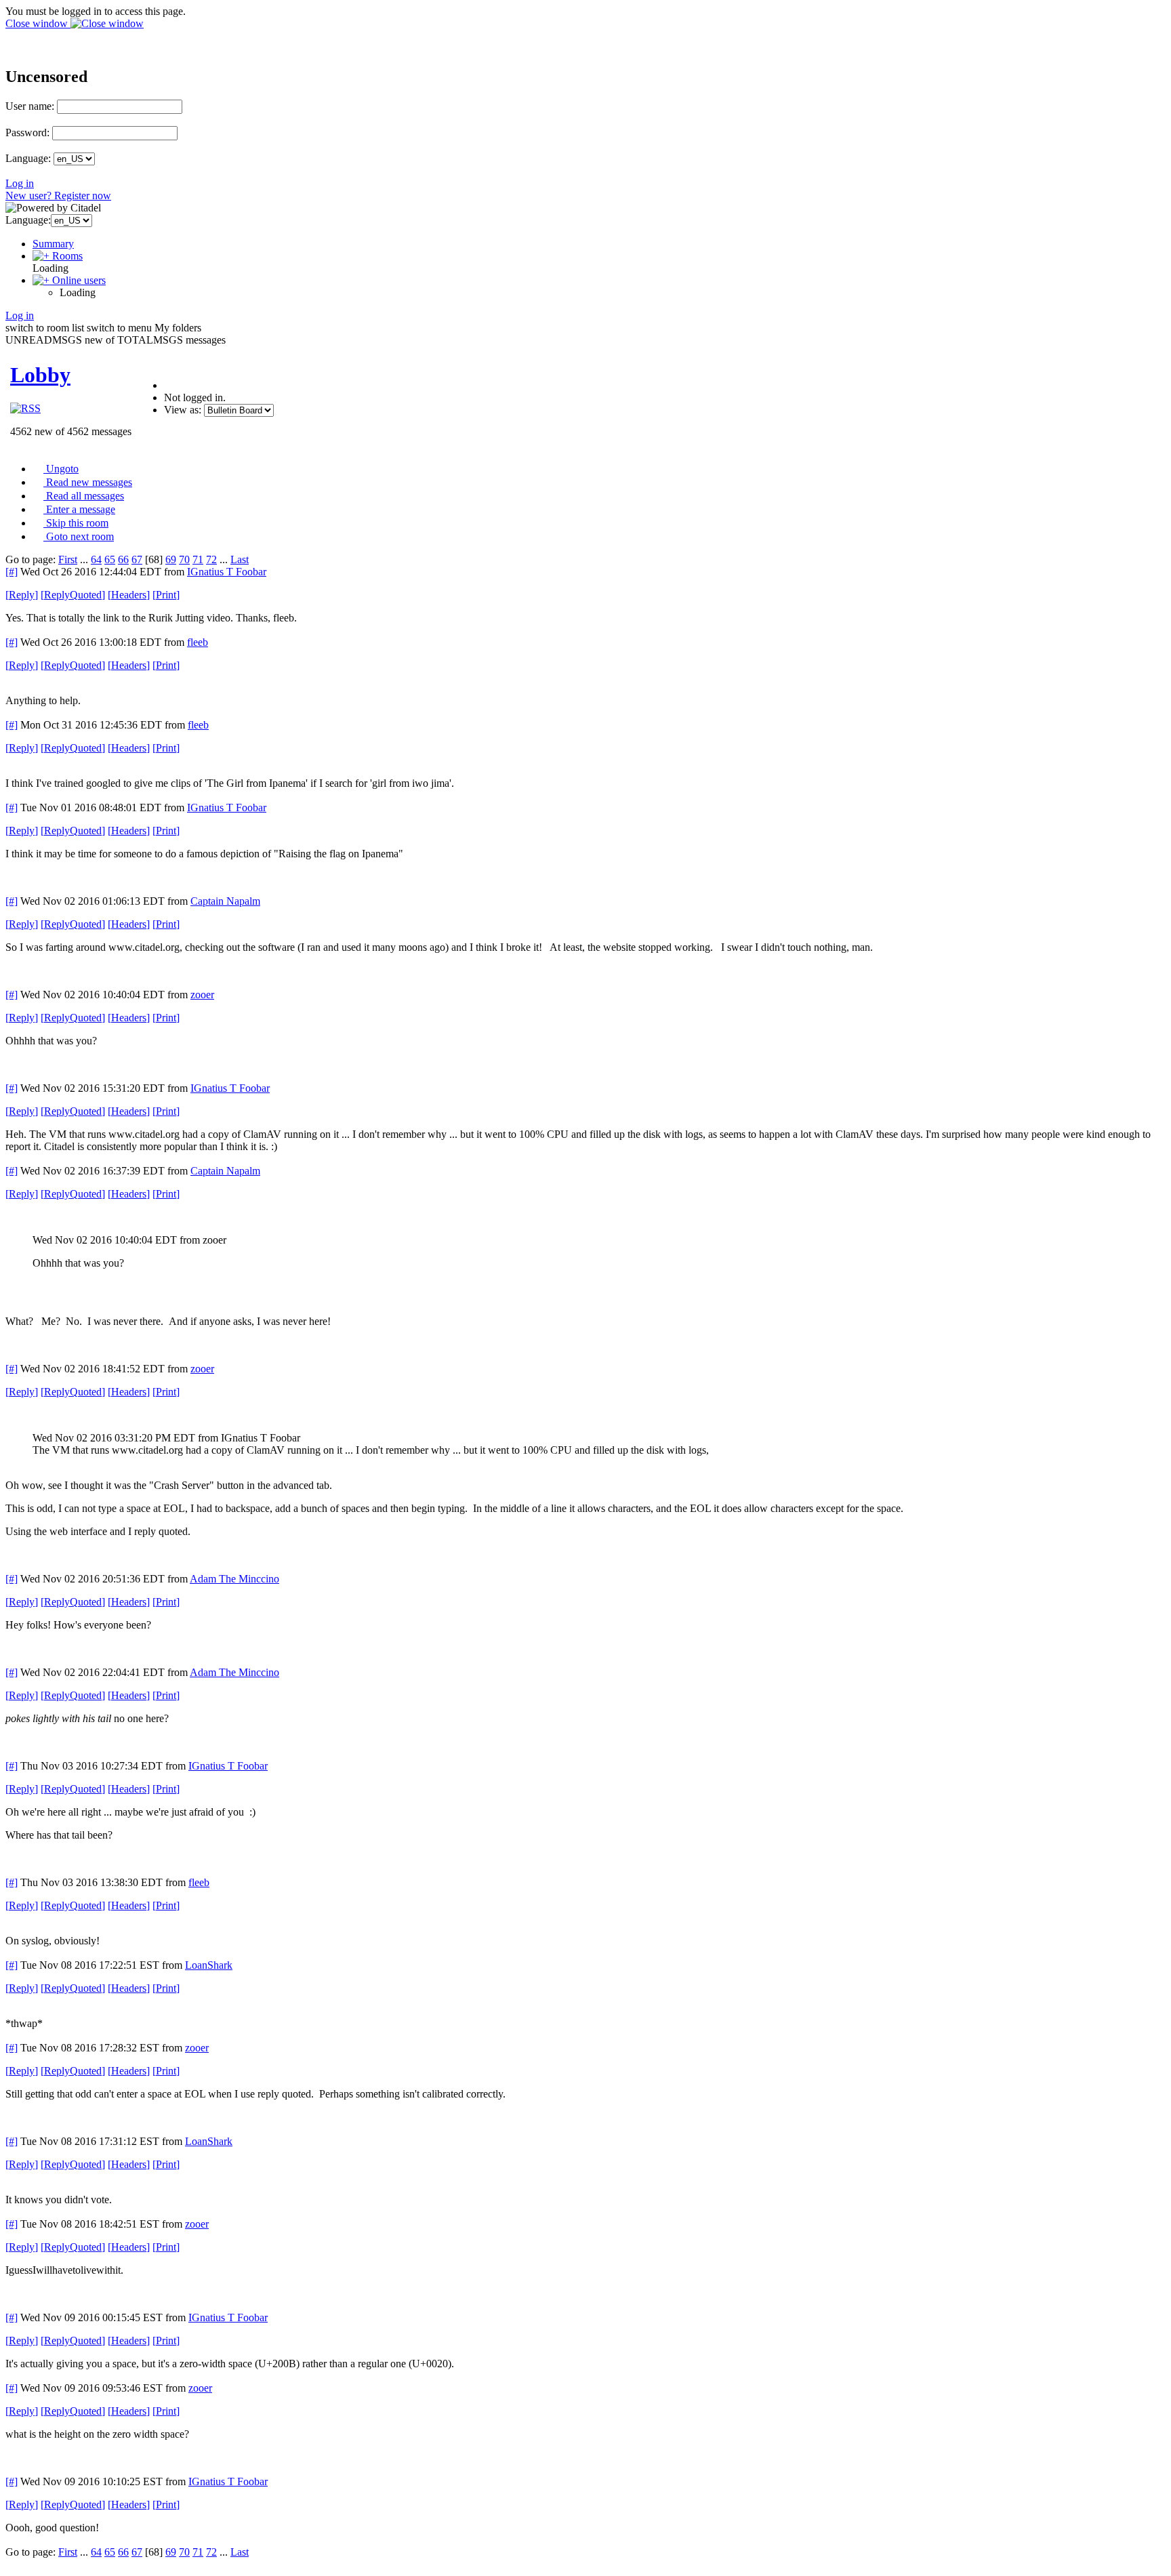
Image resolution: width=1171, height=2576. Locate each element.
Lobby (40, 375)
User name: (30, 106)
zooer (202, 995)
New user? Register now (58, 196)
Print (166, 595)
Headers (129, 595)
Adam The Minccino (234, 1579)
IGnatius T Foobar (227, 572)
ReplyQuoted (73, 595)
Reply (22, 595)
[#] (12, 572)
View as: (183, 410)
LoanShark (209, 1965)
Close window (38, 23)
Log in (20, 183)
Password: (27, 132)
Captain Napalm (225, 901)
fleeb (198, 642)
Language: (28, 158)
